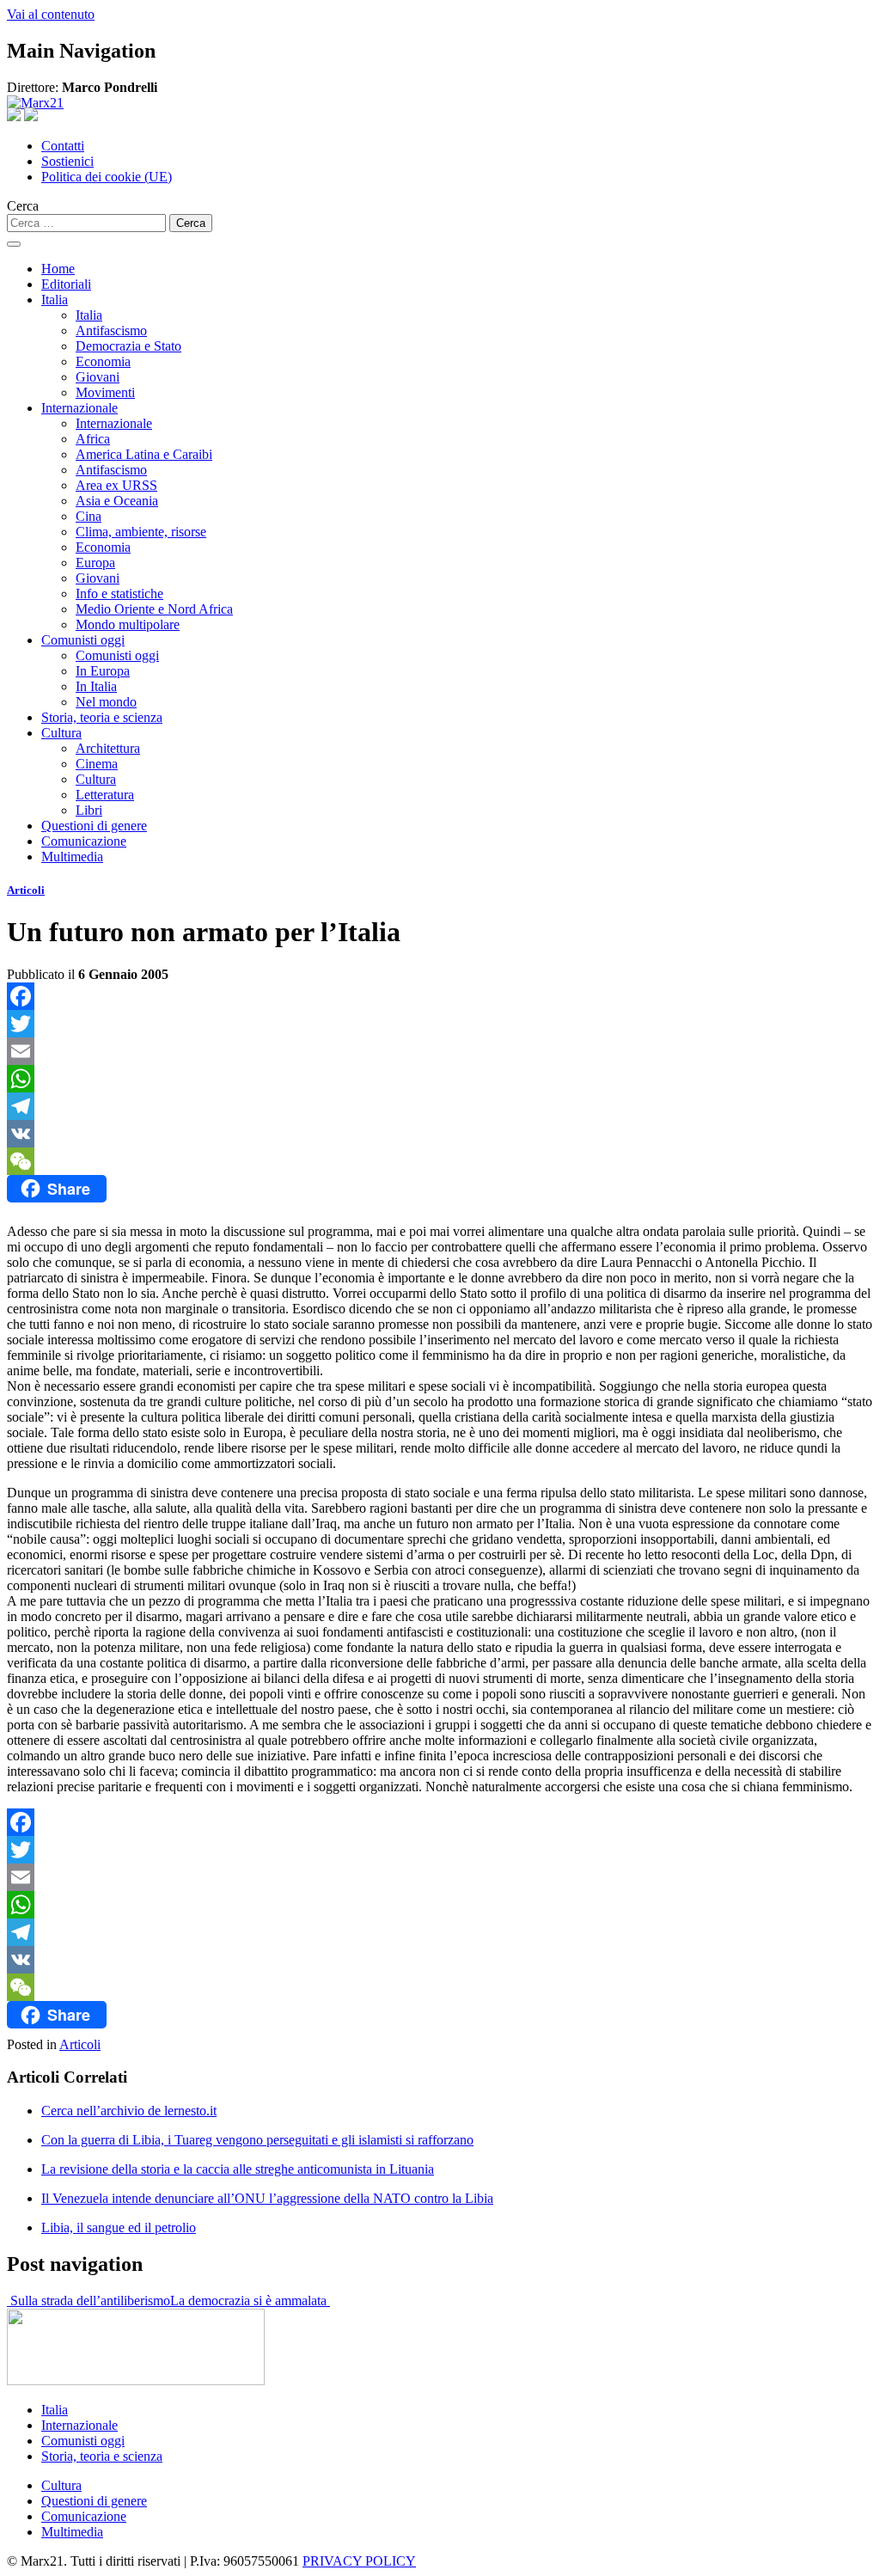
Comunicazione (84, 841)
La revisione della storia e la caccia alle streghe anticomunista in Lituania (238, 2169)
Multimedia (72, 857)
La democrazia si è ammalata (250, 2301)
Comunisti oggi (83, 640)
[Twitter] (440, 1024)
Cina (89, 516)
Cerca (23, 206)
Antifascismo (111, 330)
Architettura (108, 748)
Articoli (26, 890)
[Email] (440, 1051)
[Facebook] (440, 996)
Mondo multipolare (128, 624)
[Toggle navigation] (14, 244)
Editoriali (66, 284)
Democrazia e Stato (128, 346)
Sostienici (67, 161)
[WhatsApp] (440, 1079)
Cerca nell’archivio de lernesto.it (129, 2111)
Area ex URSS (116, 485)
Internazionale (79, 408)
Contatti (63, 146)
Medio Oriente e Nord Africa (154, 609)
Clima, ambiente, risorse (141, 532)
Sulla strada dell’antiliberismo (89, 2301)
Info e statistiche (119, 594)
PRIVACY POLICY (359, 2561)
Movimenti (105, 392)
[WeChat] (440, 1161)
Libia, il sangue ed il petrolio (119, 2227)
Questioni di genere (94, 826)
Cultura (61, 733)
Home (58, 269)
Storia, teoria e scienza (102, 717)
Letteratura (105, 795)
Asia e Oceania (117, 501)
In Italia (96, 686)
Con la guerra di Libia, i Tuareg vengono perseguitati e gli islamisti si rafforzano (257, 2140)
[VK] (440, 1134)
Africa (93, 439)
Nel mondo (106, 702)
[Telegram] (440, 1106)
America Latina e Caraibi (144, 454)
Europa (95, 563)
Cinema (97, 764)
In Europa (103, 671)
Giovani (98, 377)
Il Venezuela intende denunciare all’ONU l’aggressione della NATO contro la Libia (267, 2198)
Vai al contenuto (51, 14)
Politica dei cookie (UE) (107, 177)
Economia (103, 361)
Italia (55, 300)
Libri (89, 810)
